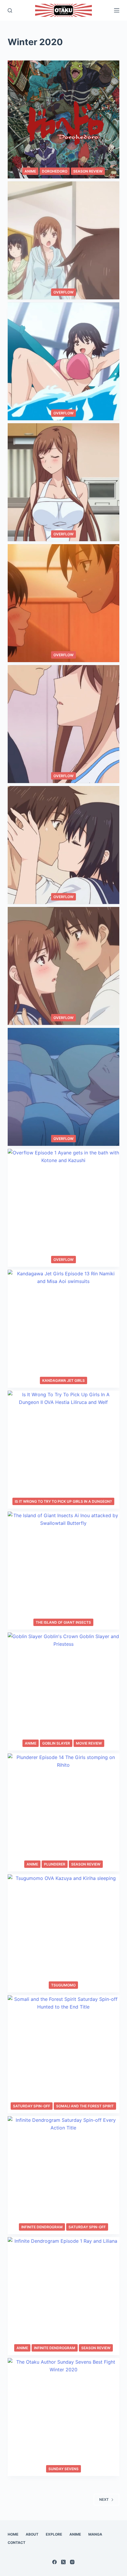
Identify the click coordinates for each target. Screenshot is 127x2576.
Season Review (88, 171)
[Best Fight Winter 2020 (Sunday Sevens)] (63, 2417)
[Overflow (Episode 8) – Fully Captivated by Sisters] (63, 361)
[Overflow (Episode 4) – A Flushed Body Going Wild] (63, 845)
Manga (95, 2534)
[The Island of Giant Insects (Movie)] (63, 1571)
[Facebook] (54, 2562)
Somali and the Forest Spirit (85, 2106)
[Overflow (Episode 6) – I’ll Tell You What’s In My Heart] (63, 603)
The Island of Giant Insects (63, 1622)
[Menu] (117, 10)
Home (13, 2534)
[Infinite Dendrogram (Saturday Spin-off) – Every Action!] (63, 2175)
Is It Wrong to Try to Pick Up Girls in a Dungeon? (63, 1501)
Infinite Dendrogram (42, 2227)
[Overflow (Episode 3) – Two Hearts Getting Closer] (63, 966)
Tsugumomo (63, 1985)
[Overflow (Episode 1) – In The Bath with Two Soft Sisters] (63, 1208)
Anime (30, 171)
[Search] (10, 10)
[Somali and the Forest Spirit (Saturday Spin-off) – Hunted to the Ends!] (63, 2054)
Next (104, 2499)
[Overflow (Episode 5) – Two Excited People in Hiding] (63, 724)
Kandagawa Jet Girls (63, 1380)
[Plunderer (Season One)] (63, 1812)
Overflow (63, 292)
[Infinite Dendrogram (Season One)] (63, 2296)
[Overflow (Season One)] (63, 240)
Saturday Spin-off (32, 2106)
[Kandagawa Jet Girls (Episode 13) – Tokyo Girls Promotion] (63, 1329)
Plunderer (55, 1864)
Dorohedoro (55, 171)
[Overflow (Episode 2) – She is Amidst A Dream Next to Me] (63, 1087)
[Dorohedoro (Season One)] (63, 119)
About (32, 2534)
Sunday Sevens (63, 2469)
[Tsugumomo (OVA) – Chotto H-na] (63, 1933)
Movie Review (89, 1743)
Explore (54, 2534)
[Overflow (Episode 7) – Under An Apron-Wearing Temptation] (63, 482)
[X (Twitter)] (63, 2562)
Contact (17, 2543)
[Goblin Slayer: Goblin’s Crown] (63, 1691)
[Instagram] (72, 2562)
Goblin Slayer (56, 1743)
